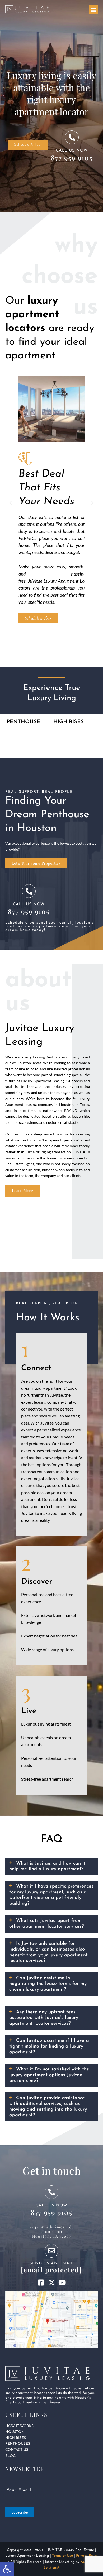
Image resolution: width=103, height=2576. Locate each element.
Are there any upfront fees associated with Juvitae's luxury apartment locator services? (44, 2018)
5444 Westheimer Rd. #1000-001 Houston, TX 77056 (51, 2232)
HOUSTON (15, 2432)
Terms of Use (62, 2556)
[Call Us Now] (72, 137)
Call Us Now (72, 151)
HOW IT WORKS (19, 2426)
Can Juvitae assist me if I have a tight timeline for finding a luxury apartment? (49, 2046)
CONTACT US (17, 2450)
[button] (93, 10)
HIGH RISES (16, 2438)
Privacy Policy (87, 2556)
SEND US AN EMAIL (52, 2264)
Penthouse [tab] (23, 722)
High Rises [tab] (69, 722)
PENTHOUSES (18, 2444)
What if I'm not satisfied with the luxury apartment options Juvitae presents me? (49, 2075)
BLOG (10, 2456)
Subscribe (20, 2512)
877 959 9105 (72, 157)
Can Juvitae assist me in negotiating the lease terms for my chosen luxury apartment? (48, 1984)
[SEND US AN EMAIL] (51, 2251)
